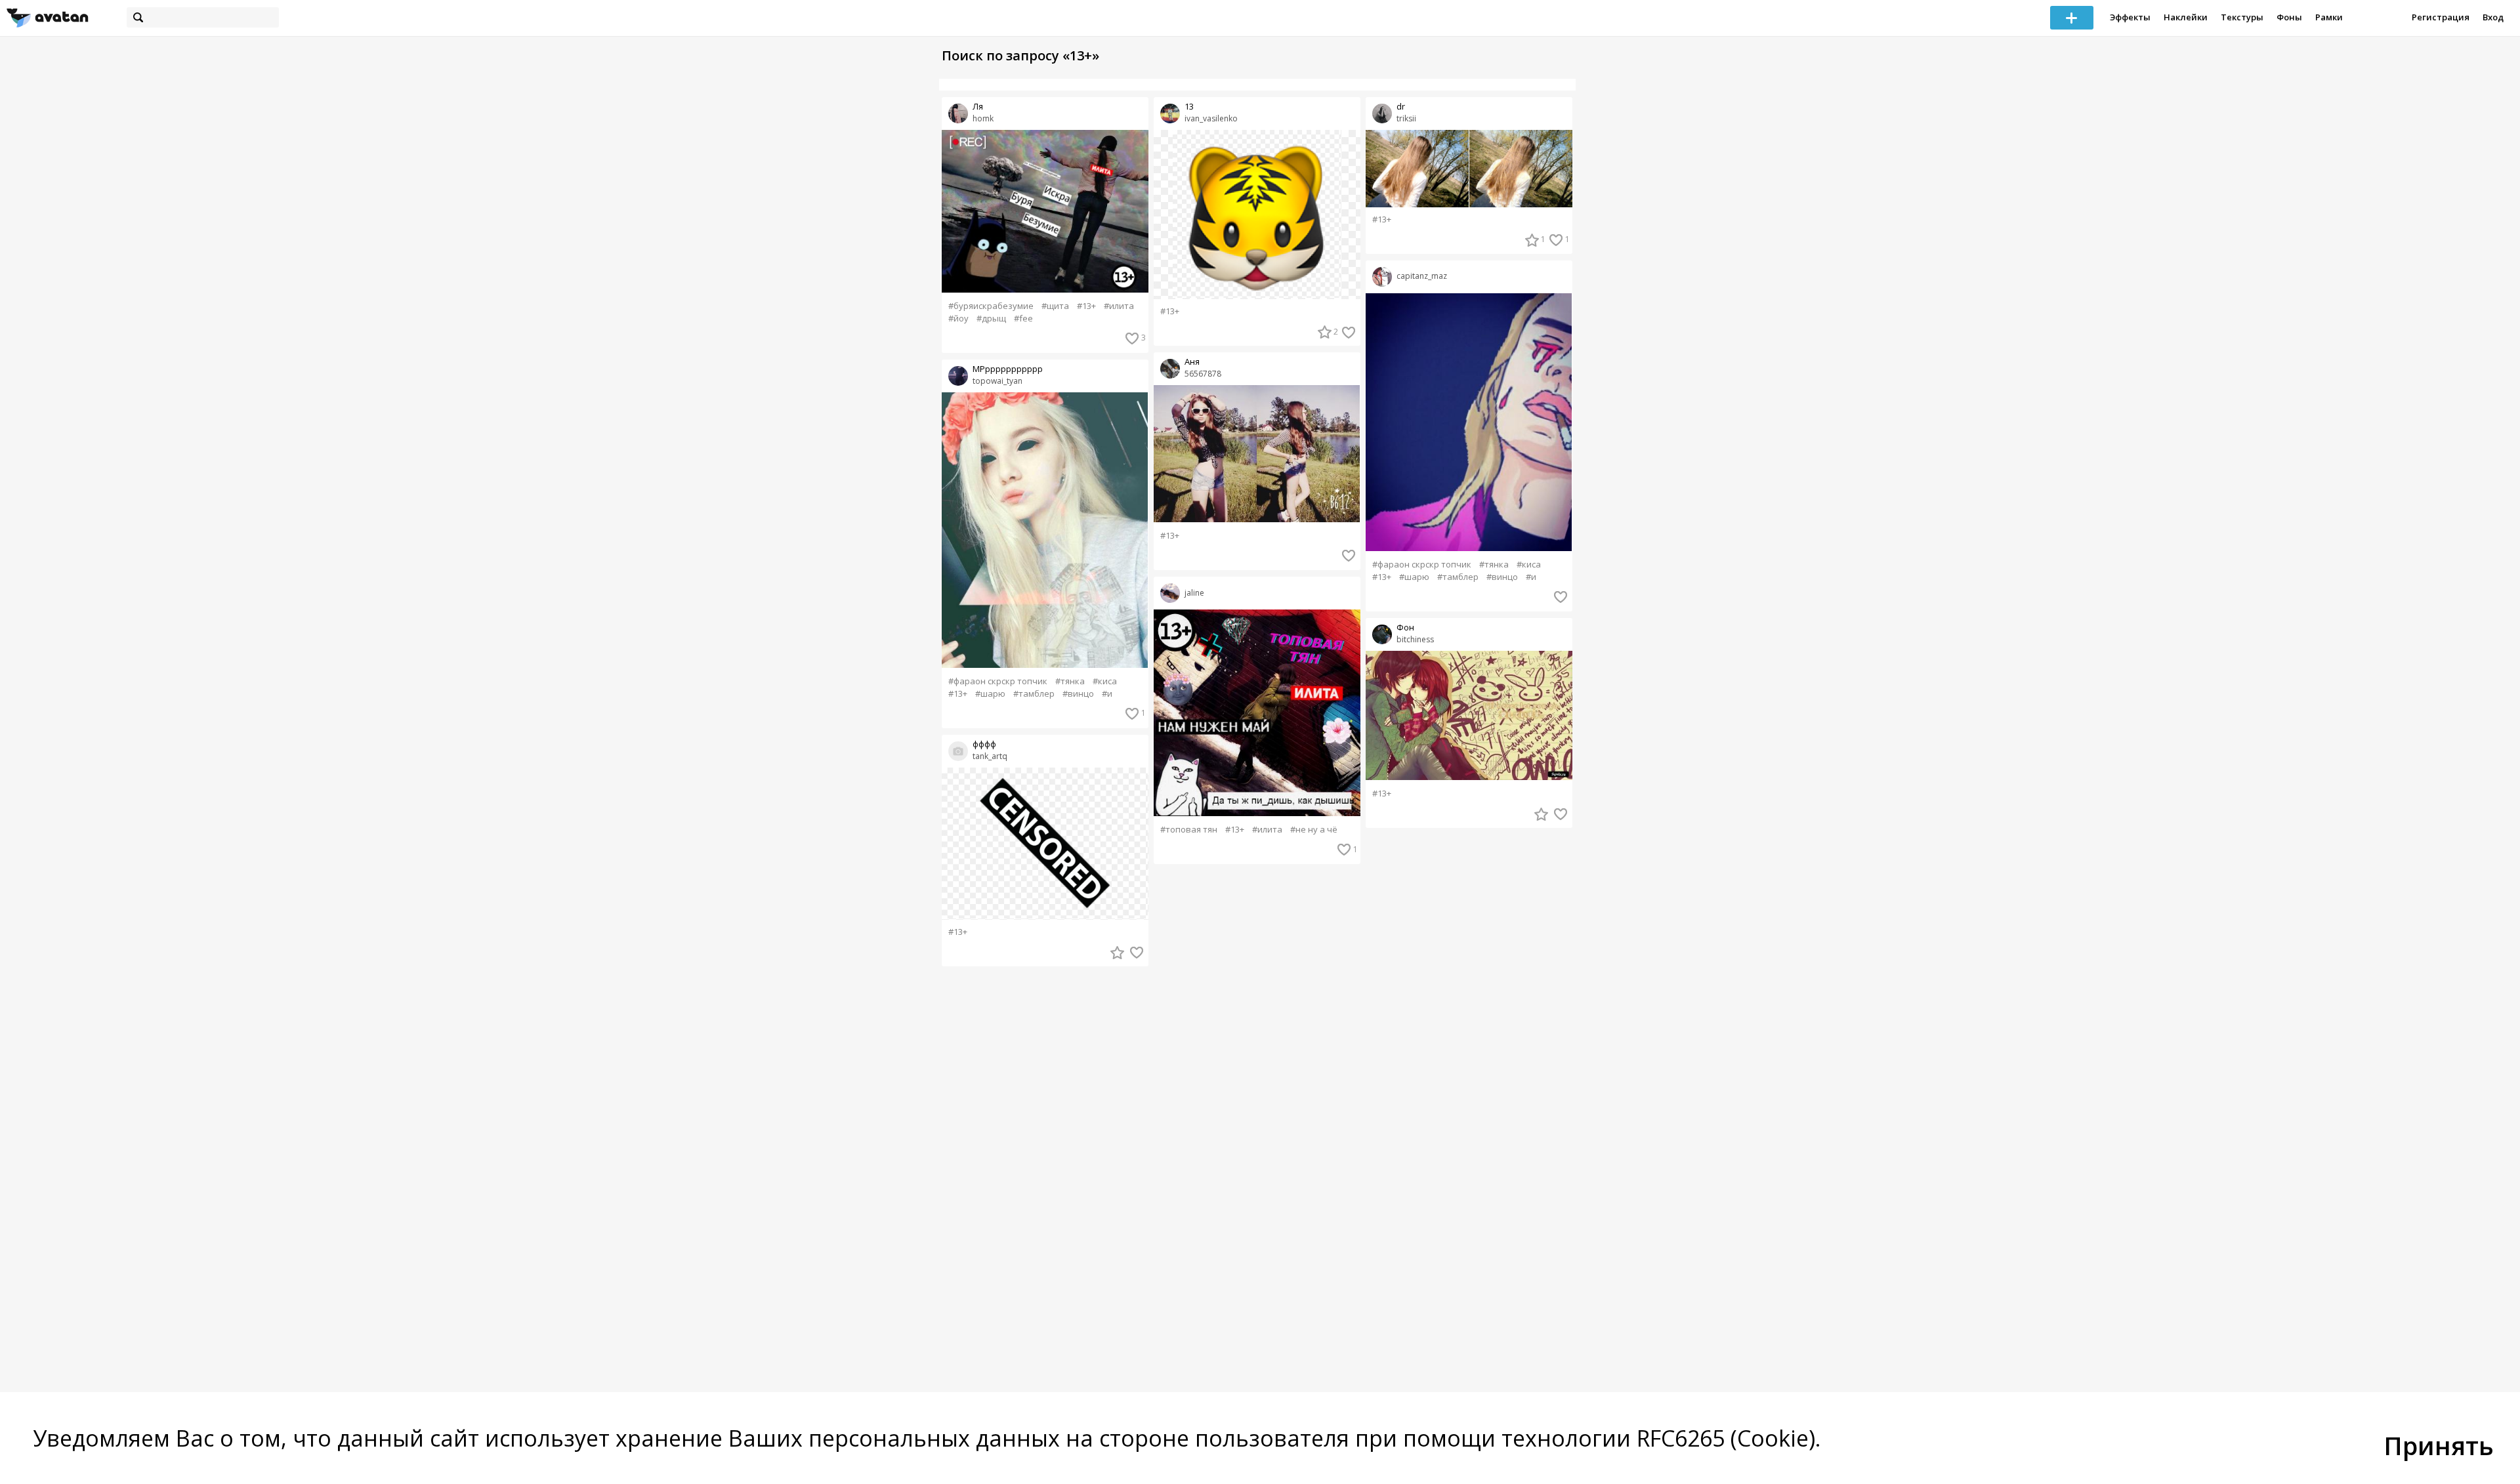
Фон (1405, 628)
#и (1107, 694)
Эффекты (2130, 17)
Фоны (2289, 17)
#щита (1055, 306)
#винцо (1078, 694)
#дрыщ (991, 319)
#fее (1023, 319)
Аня (1192, 362)
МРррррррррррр (1008, 369)
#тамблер (1034, 694)
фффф (984, 744)
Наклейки (2186, 17)
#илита (1119, 306)
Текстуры (2242, 17)
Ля (978, 107)
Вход (2493, 17)
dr (1401, 107)
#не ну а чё (1314, 830)
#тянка (1070, 681)
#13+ (1086, 306)
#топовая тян (1189, 830)
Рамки (2329, 17)
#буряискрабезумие (991, 306)
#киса (1105, 681)
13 (1189, 107)
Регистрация (2441, 17)
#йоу (958, 319)
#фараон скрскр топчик (998, 681)
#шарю (990, 694)
